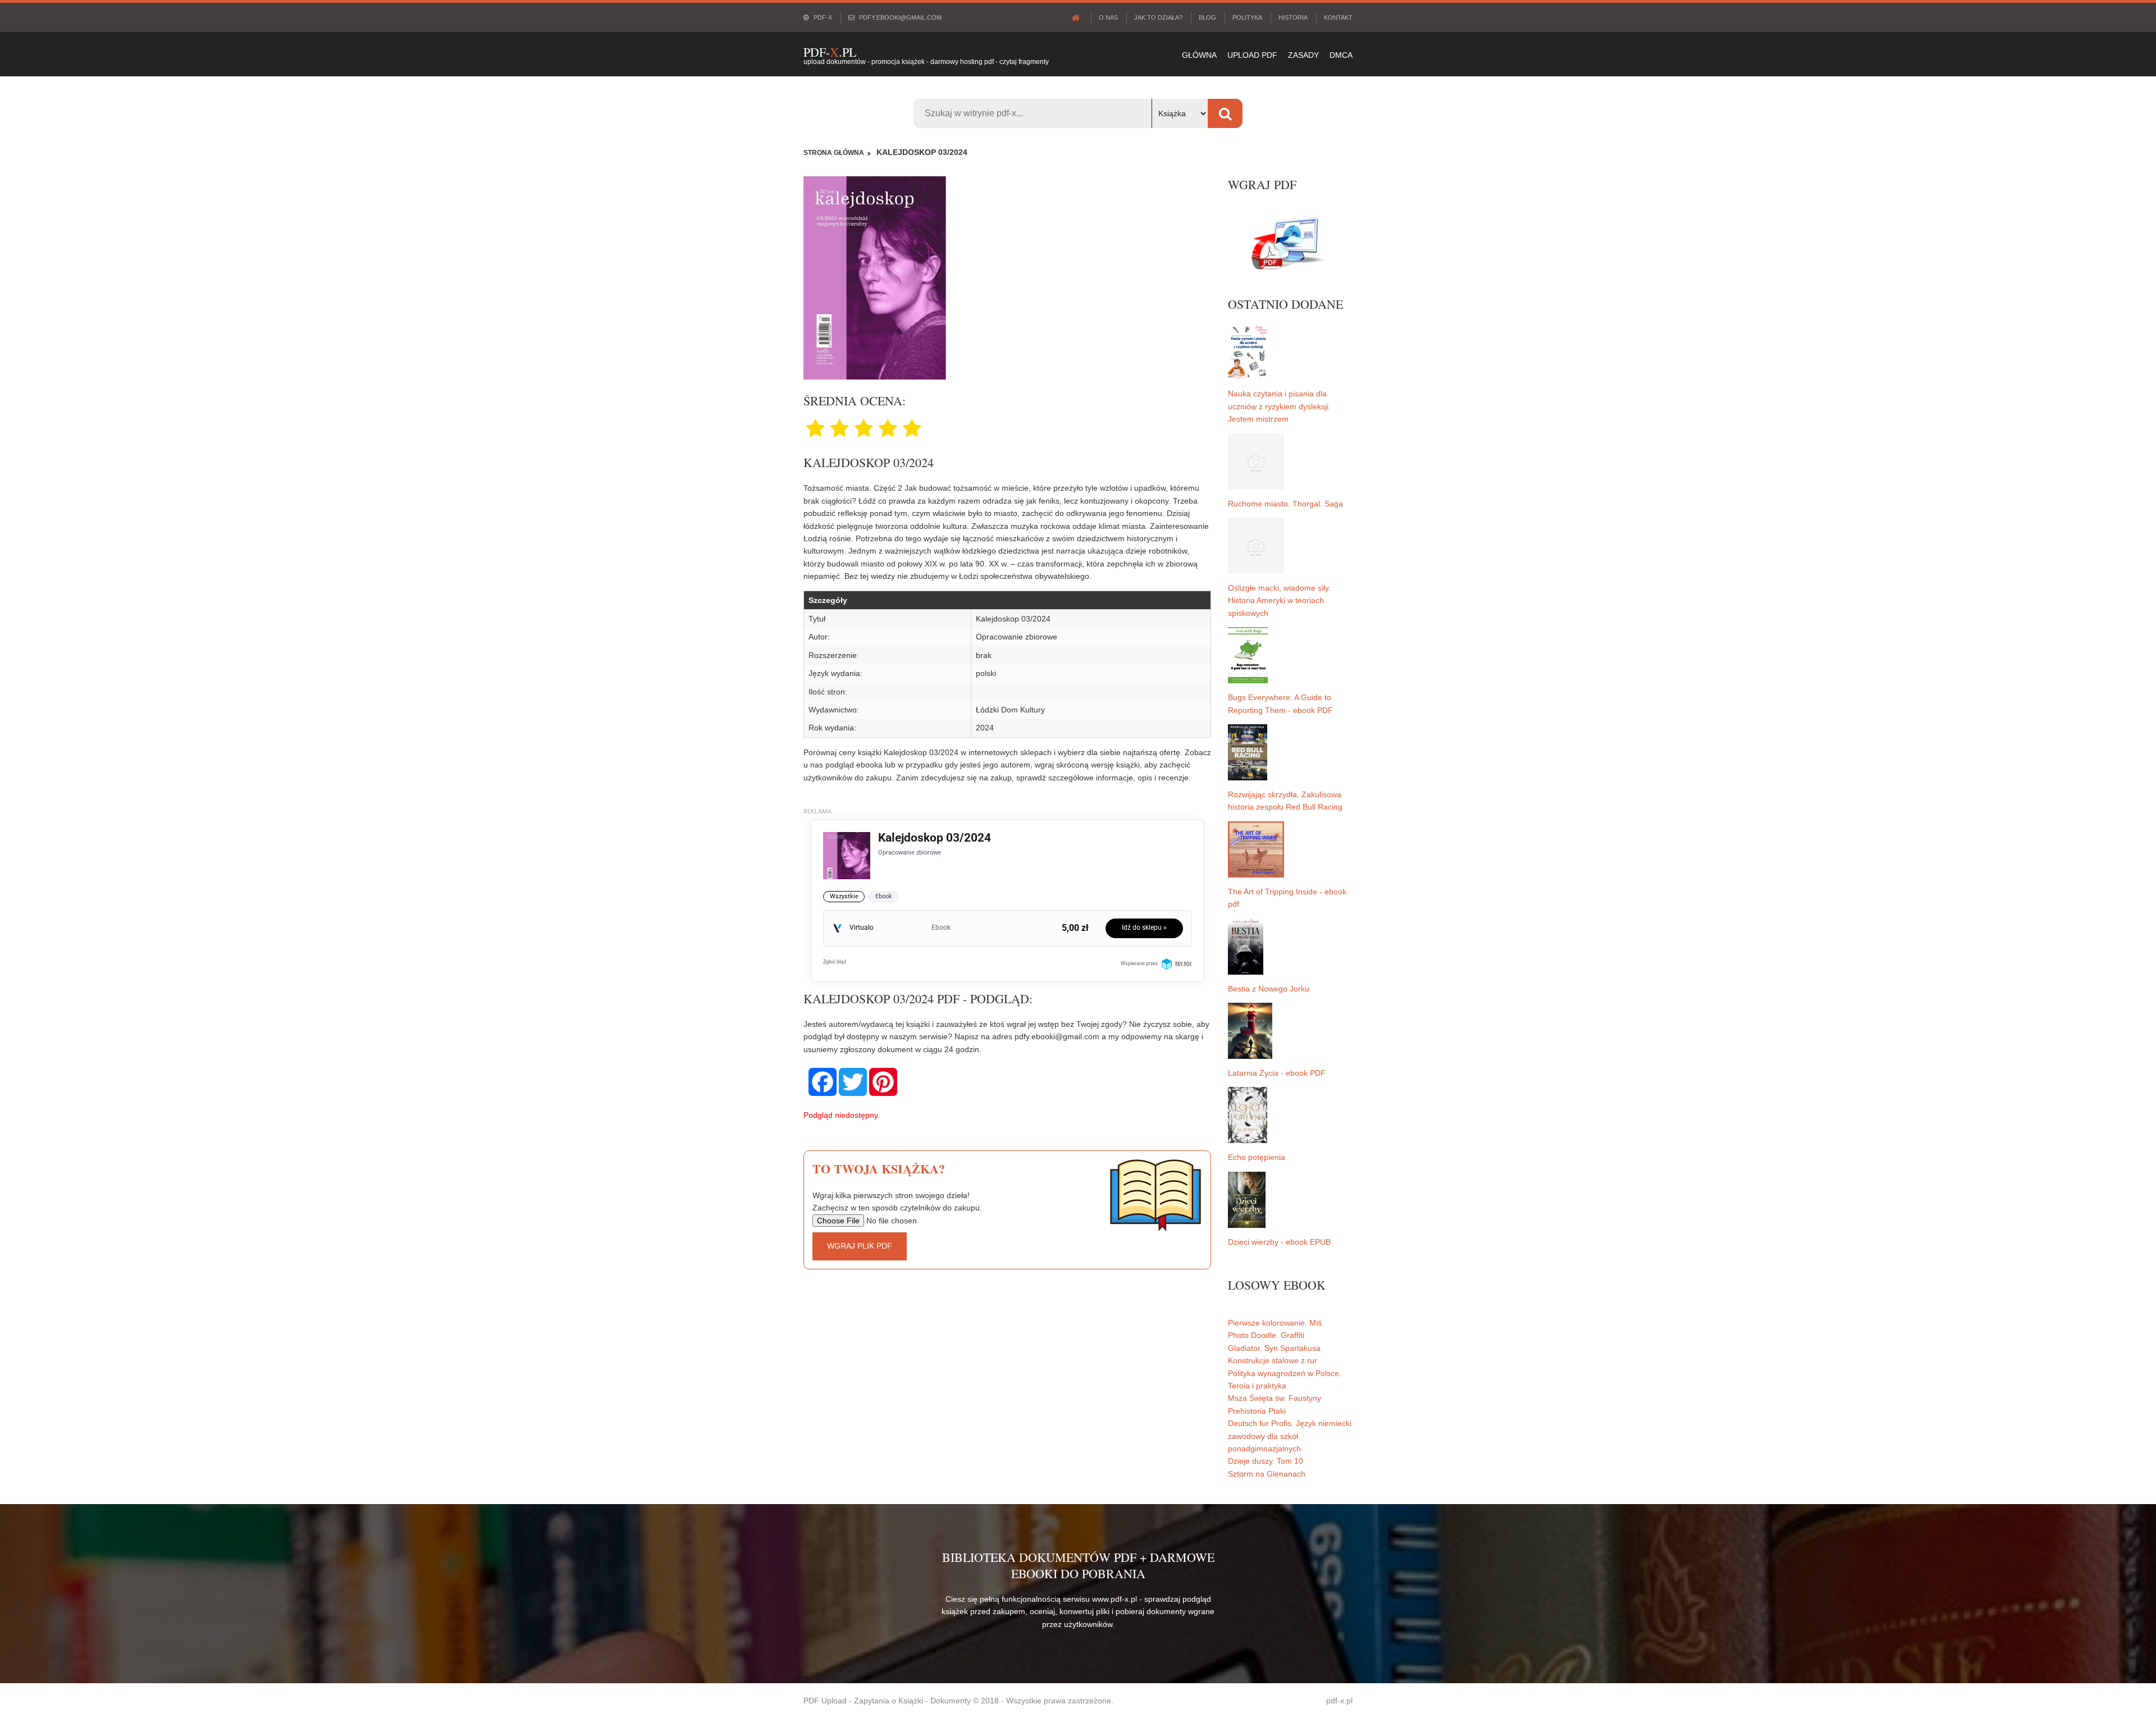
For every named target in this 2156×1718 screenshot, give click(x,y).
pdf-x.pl (1339, 1701)
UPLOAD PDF (1252, 55)
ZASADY (1303, 55)
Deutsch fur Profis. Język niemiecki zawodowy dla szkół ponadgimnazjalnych (1290, 1436)
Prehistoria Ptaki (1257, 1411)
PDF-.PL (830, 52)
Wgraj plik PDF (860, 1246)
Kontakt (1338, 17)
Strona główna (834, 153)
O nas (1108, 17)
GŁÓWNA (1199, 55)
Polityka (1247, 17)
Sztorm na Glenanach (1267, 1474)
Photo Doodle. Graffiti (1266, 1335)
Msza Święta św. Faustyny (1275, 1398)
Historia (1293, 17)
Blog (1207, 17)
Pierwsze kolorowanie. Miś (1275, 1323)
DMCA (1341, 55)
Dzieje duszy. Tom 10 (1266, 1461)
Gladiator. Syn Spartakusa (1274, 1348)
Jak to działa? (1158, 17)
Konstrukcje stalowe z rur (1273, 1360)
